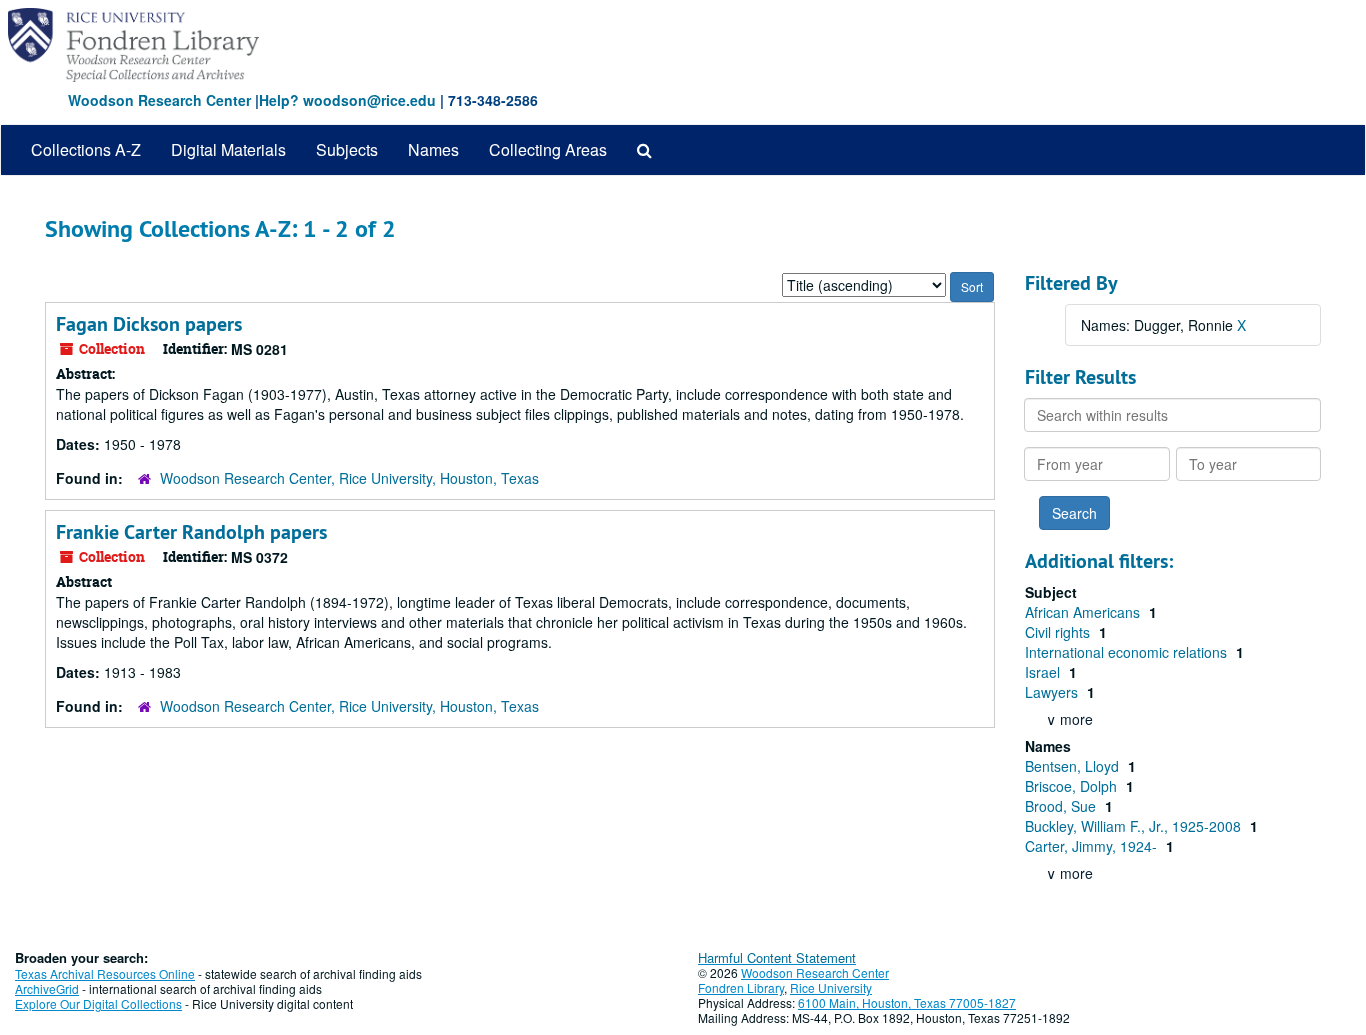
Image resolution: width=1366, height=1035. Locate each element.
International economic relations (1128, 652)
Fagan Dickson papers (149, 324)
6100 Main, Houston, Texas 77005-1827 (907, 1002)
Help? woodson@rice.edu (347, 100)
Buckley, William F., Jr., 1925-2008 (1135, 826)
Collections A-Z (86, 149)
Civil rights (1059, 632)
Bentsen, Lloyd (1074, 766)
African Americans (1084, 612)
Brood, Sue (1062, 806)
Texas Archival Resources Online (105, 973)
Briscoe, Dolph (1073, 786)
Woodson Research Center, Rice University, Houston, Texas (349, 478)
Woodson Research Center (159, 100)
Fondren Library (741, 987)
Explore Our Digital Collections (98, 1003)
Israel (1044, 672)
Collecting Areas (548, 149)
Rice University (831, 987)
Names (433, 149)
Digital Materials (228, 149)
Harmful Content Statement (777, 957)
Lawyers (1053, 692)
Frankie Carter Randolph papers (191, 532)
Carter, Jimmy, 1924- (1093, 846)
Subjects (347, 149)
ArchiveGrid (47, 988)
